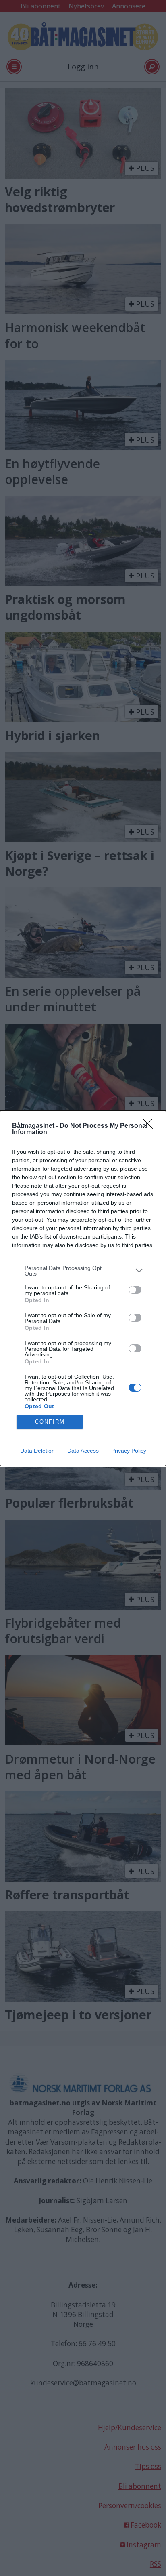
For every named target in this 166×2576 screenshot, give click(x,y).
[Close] (150, 1126)
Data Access (83, 1451)
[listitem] (83, 1271)
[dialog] (83, 1288)
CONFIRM (50, 1422)
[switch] (135, 1290)
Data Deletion (37, 1451)
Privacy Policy (129, 1451)
